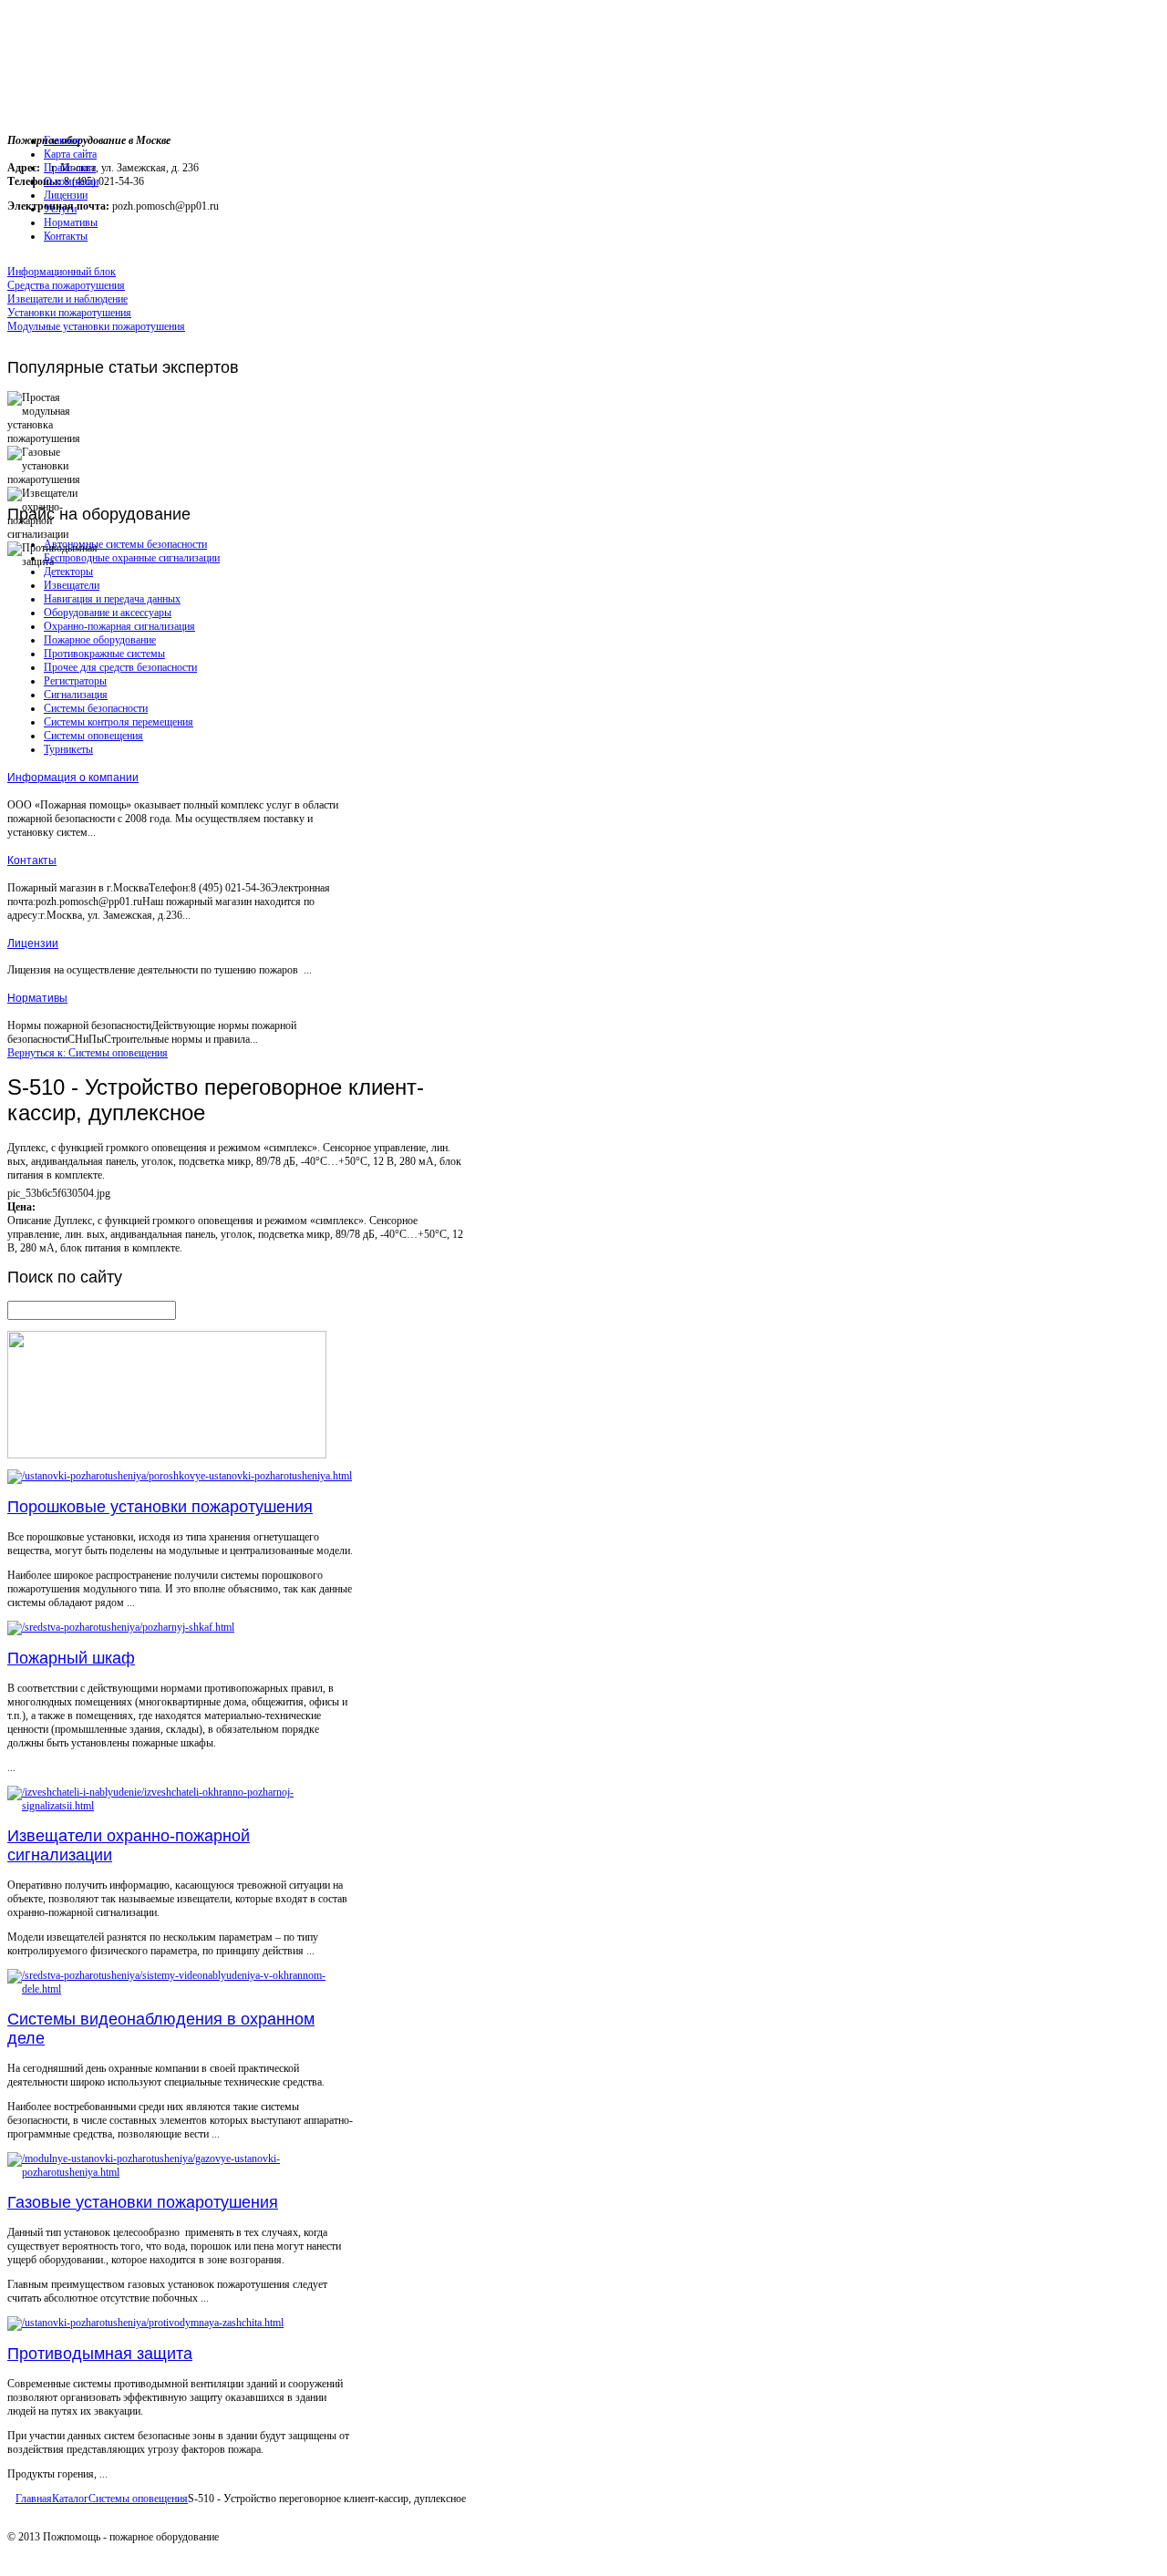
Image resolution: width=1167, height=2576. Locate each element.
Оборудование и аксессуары (108, 613)
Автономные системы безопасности (125, 544)
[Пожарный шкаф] (121, 1627)
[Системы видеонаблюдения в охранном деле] (180, 1989)
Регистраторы (75, 681)
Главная (34, 2499)
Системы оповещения (93, 736)
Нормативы (37, 998)
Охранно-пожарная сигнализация (119, 626)
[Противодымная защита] (145, 2323)
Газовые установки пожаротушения (143, 2202)
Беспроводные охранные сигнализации (132, 558)
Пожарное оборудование (100, 640)
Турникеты (68, 749)
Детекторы (68, 572)
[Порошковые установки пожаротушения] (180, 1476)
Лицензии (33, 943)
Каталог (70, 2499)
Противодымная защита (100, 2354)
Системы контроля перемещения (119, 722)
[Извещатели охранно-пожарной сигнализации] (180, 1806)
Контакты (32, 860)
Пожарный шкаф (71, 1658)
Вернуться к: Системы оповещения (88, 1053)
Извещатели (72, 585)
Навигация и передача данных (112, 599)
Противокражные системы (104, 654)
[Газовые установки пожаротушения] (180, 2172)
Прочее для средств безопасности (120, 667)
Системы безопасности (96, 708)
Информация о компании (73, 778)
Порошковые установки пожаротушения (160, 1507)
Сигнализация (76, 695)
